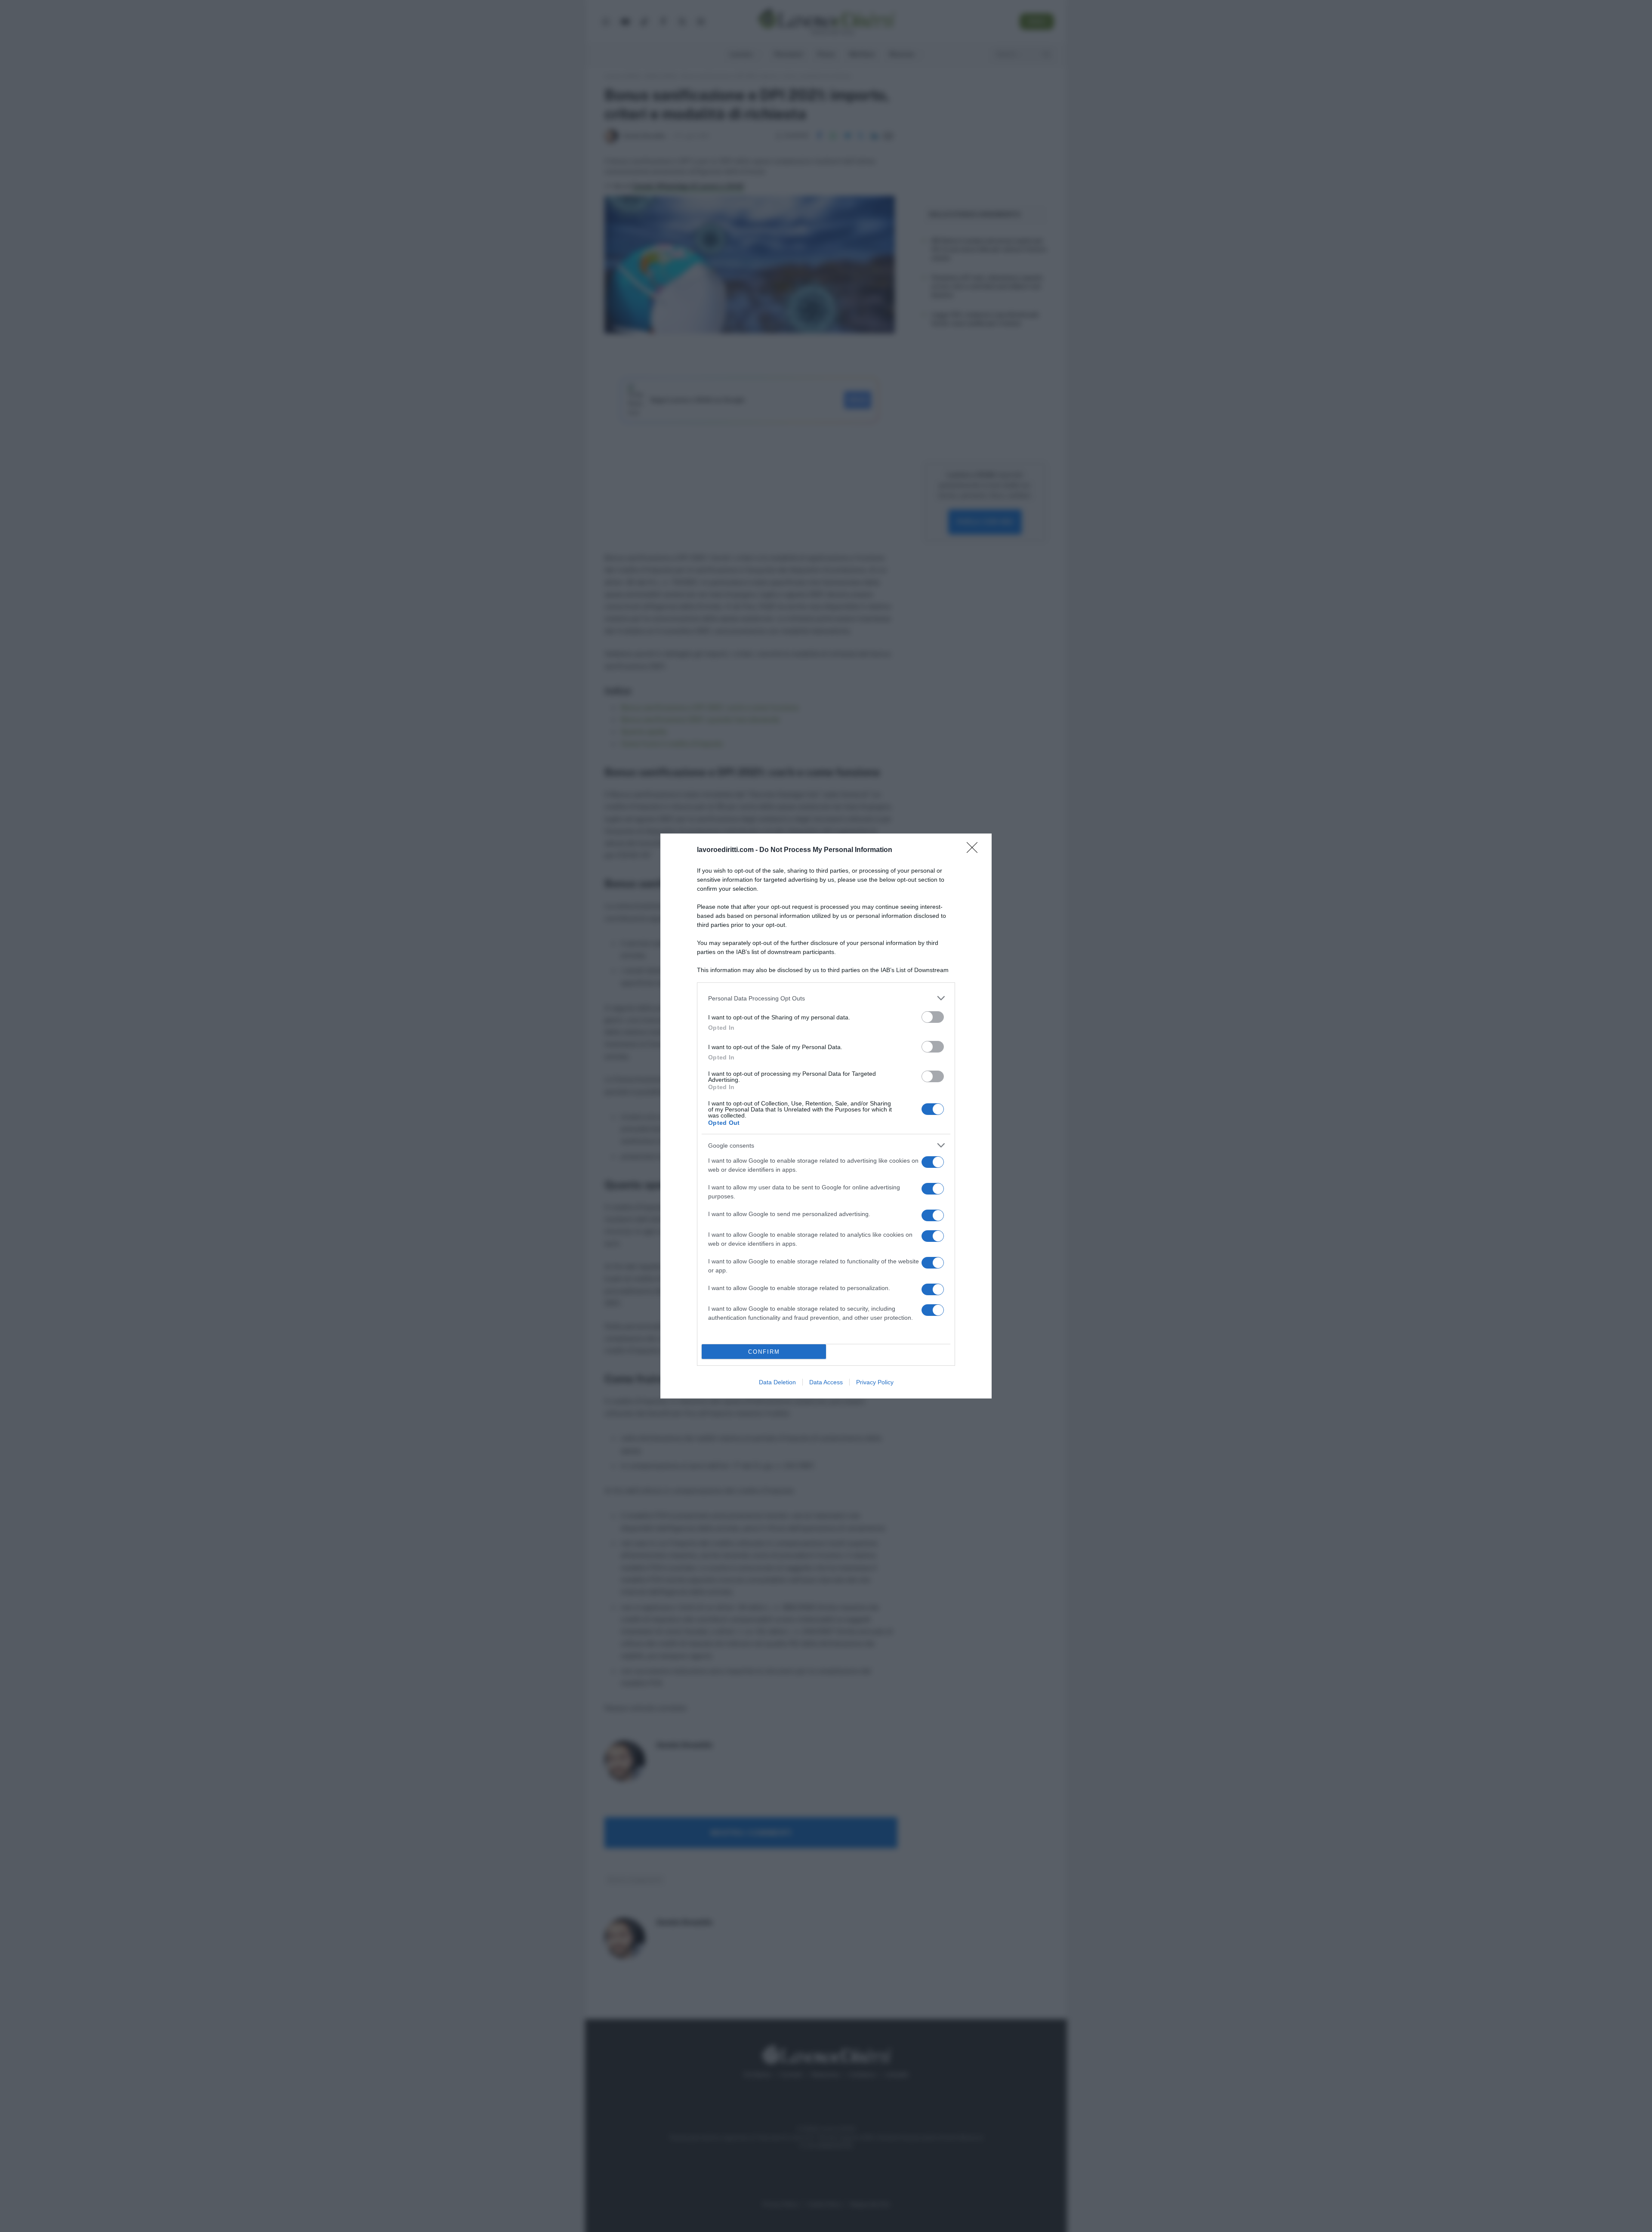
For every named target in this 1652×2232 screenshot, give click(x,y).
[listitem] (826, 998)
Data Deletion (777, 1382)
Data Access (826, 1382)
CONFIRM (764, 1352)
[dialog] (826, 1116)
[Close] (975, 850)
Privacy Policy (875, 1382)
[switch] (933, 1017)
